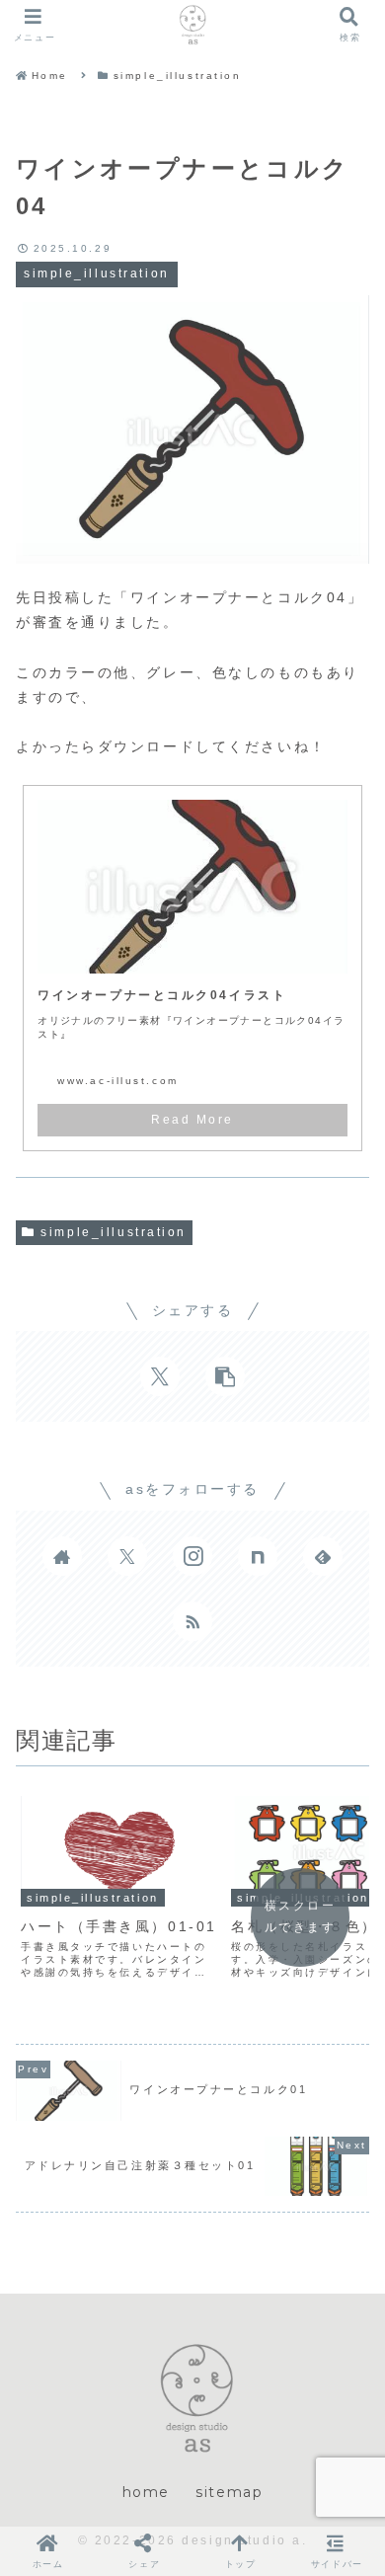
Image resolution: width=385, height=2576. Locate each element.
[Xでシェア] (160, 1376)
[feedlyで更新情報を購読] (323, 1556)
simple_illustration (114, 1232)
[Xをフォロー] (127, 1556)
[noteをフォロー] (258, 1556)
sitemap (229, 2492)
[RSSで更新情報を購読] (192, 1621)
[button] (225, 1376)
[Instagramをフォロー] (192, 1556)
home (146, 2492)
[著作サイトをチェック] (62, 1556)
